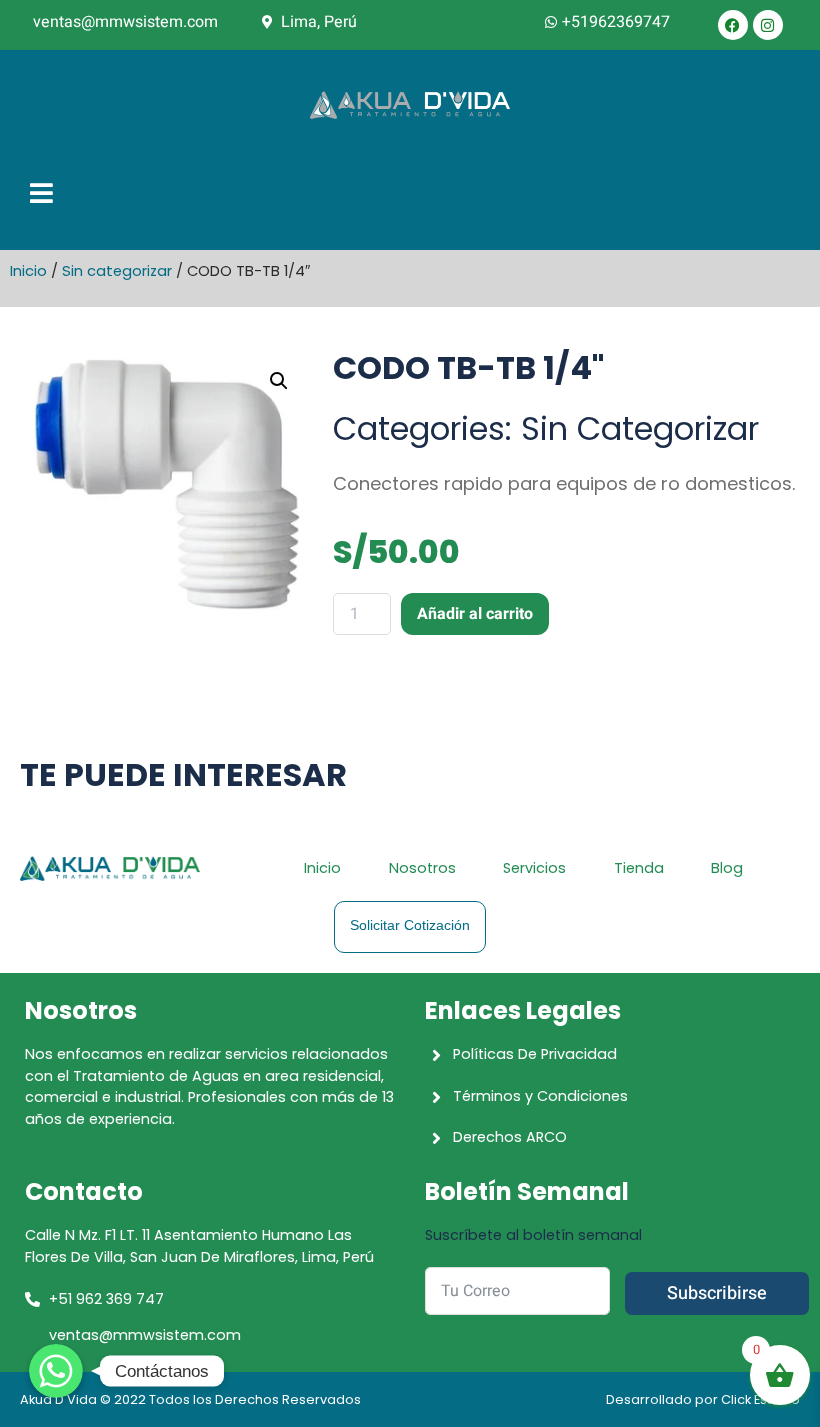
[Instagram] (768, 25)
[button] (279, 381)
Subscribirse (717, 1293)
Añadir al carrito (475, 614)
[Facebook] (733, 25)
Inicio (28, 271)
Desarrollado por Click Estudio (703, 1399)
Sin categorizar (117, 271)
